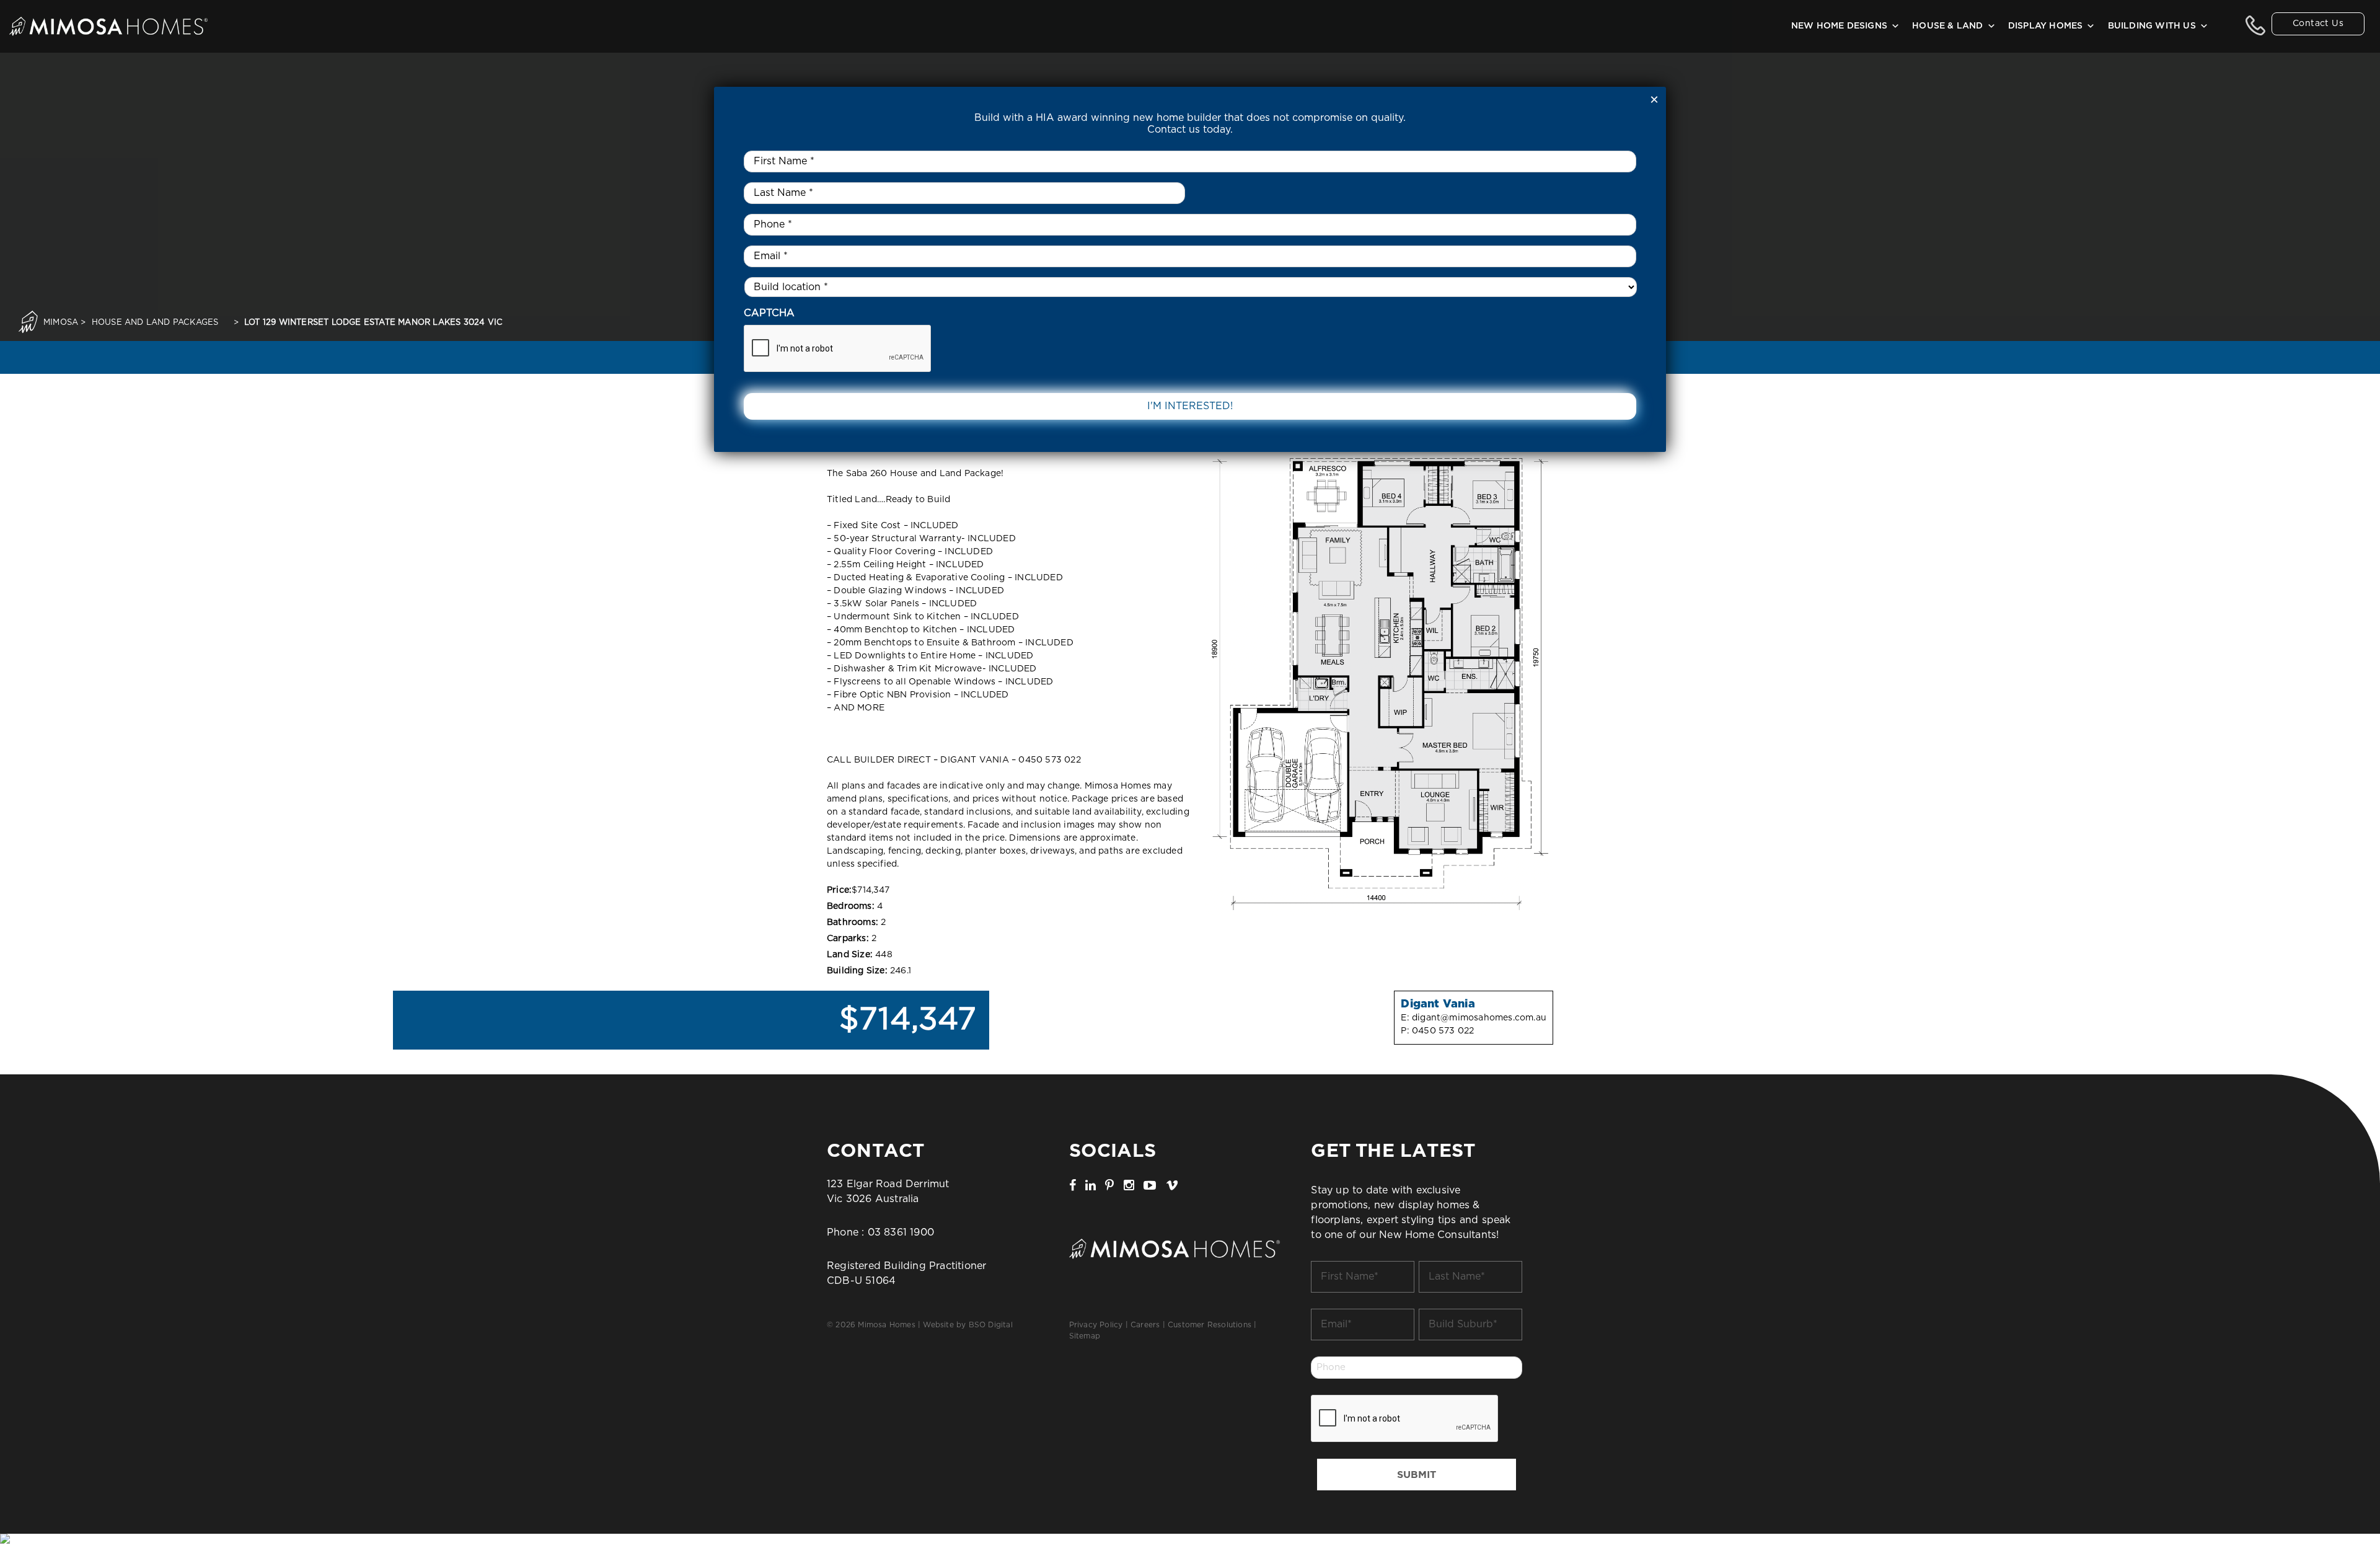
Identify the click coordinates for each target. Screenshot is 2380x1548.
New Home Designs (1839, 26)
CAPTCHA (769, 313)
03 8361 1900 (901, 1232)
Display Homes (2046, 26)
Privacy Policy (1096, 1325)
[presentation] (1405, 1419)
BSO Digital (991, 1325)
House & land (1947, 26)
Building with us (2152, 26)
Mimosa (61, 323)
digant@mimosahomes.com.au (1479, 1018)
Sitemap (1085, 1336)
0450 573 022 (1443, 1031)
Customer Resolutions (1210, 1325)
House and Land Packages (155, 323)
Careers (1145, 1325)
